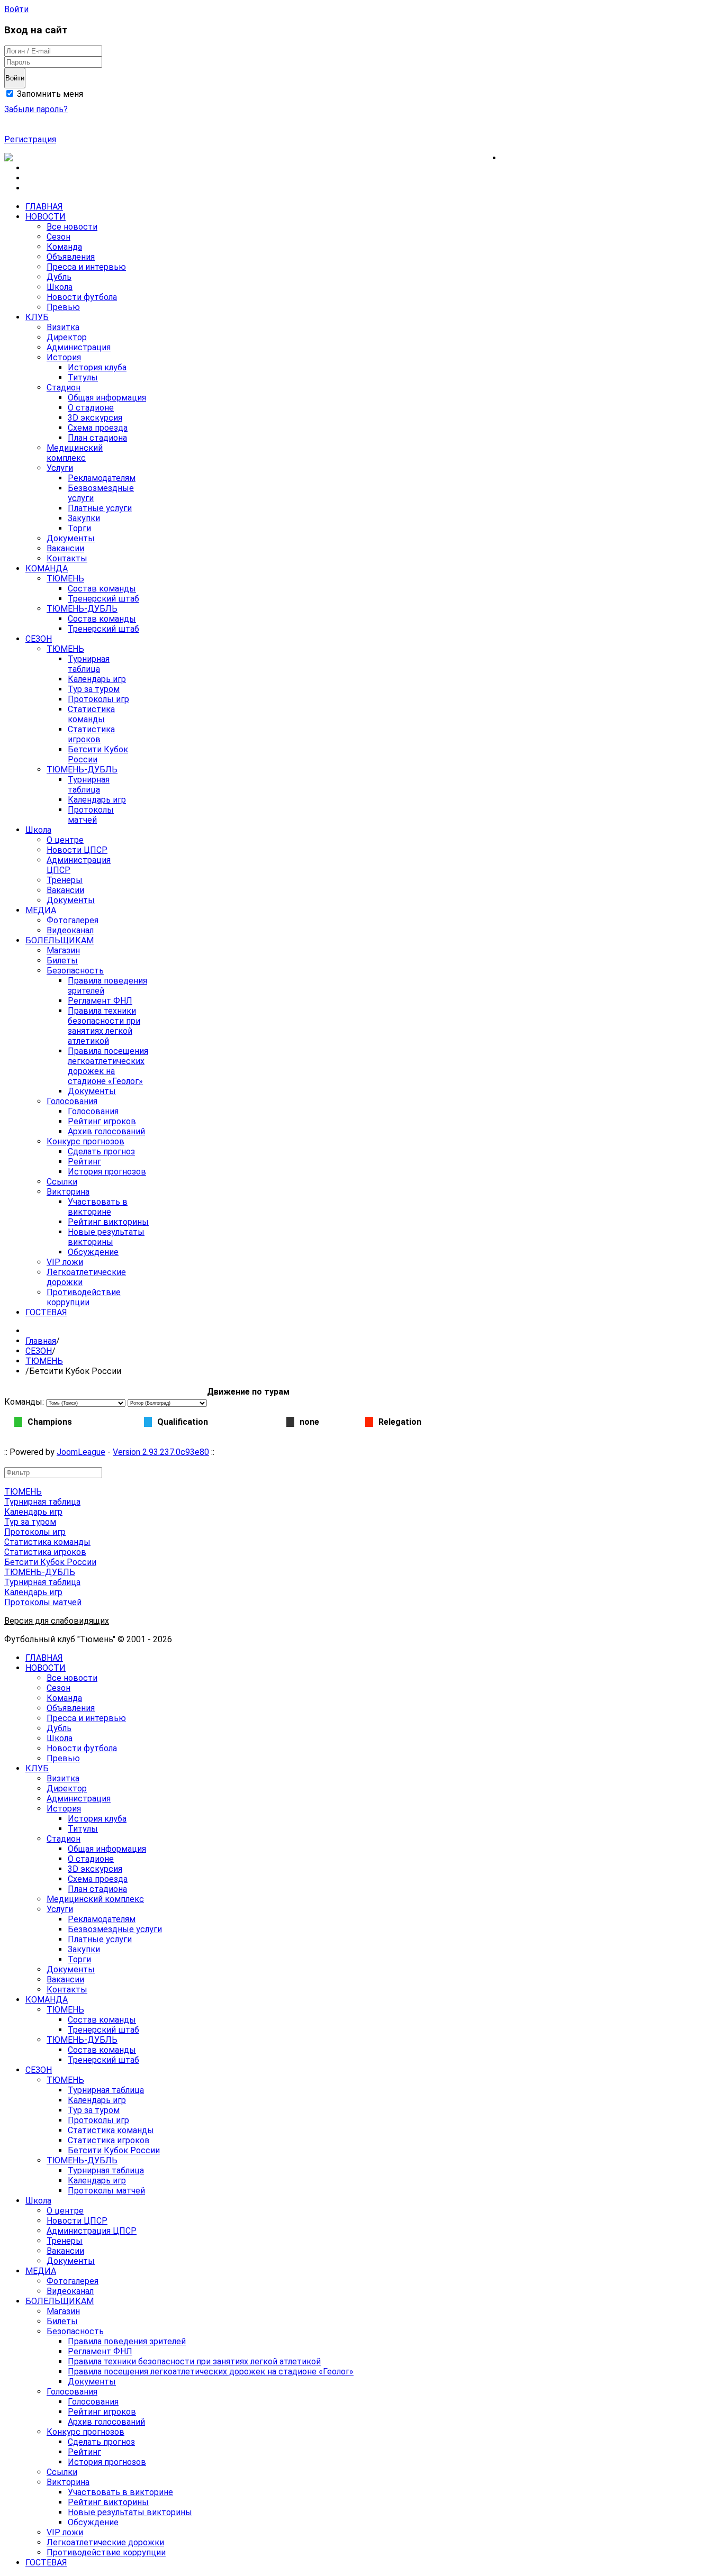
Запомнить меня (49, 94)
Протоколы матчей (43, 1602)
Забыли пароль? (36, 109)
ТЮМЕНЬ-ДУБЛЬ (40, 1572)
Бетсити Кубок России (50, 1562)
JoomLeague (81, 1452)
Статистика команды (47, 1542)
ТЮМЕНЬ (44, 1361)
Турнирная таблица (42, 1502)
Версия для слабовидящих (57, 1621)
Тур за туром (30, 1522)
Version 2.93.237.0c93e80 (161, 1452)
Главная (41, 1341)
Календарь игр (33, 1512)
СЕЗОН (39, 1351)
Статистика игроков (45, 1552)
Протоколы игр (35, 1532)
